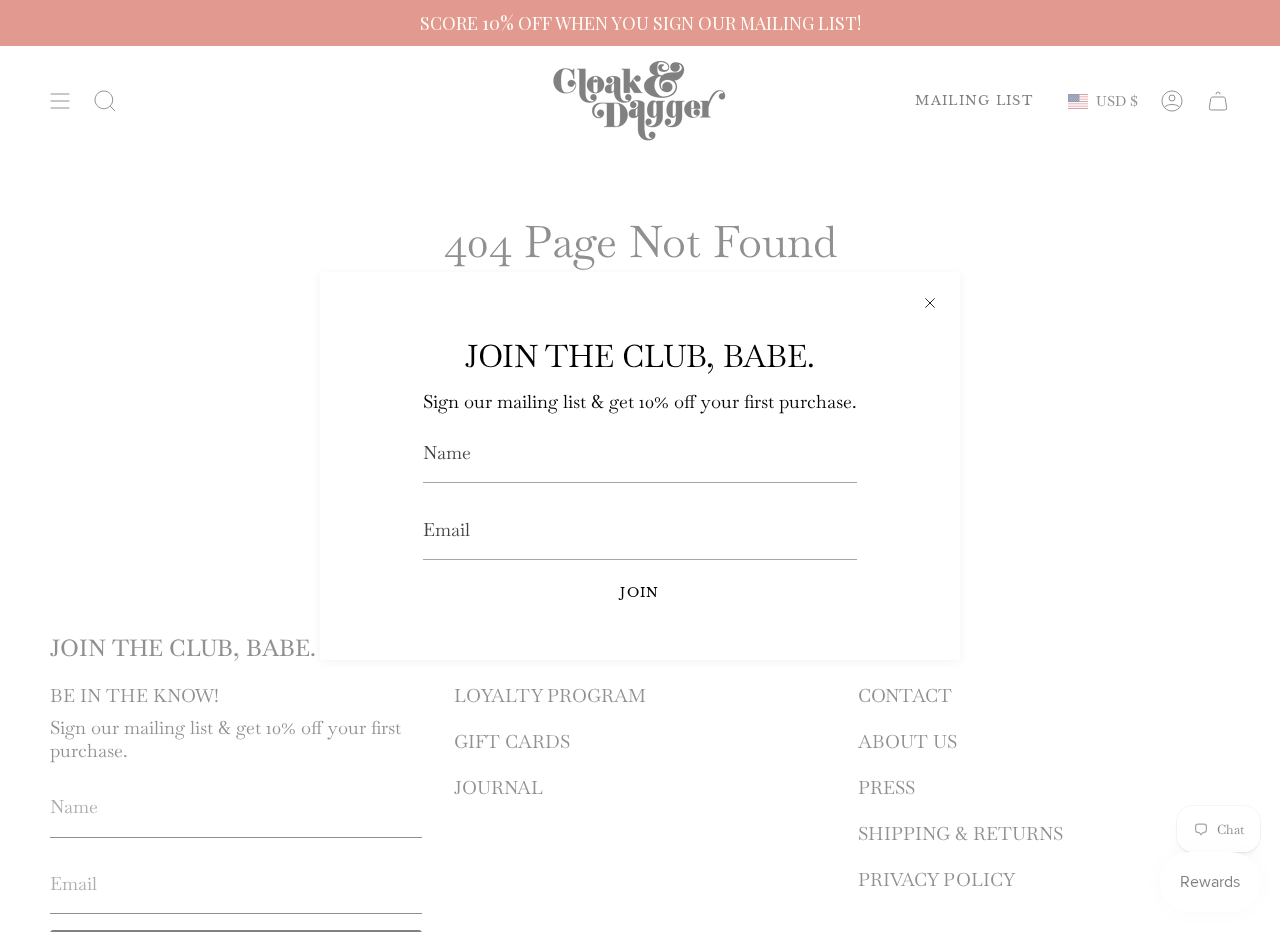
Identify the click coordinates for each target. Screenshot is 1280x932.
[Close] (930, 302)
